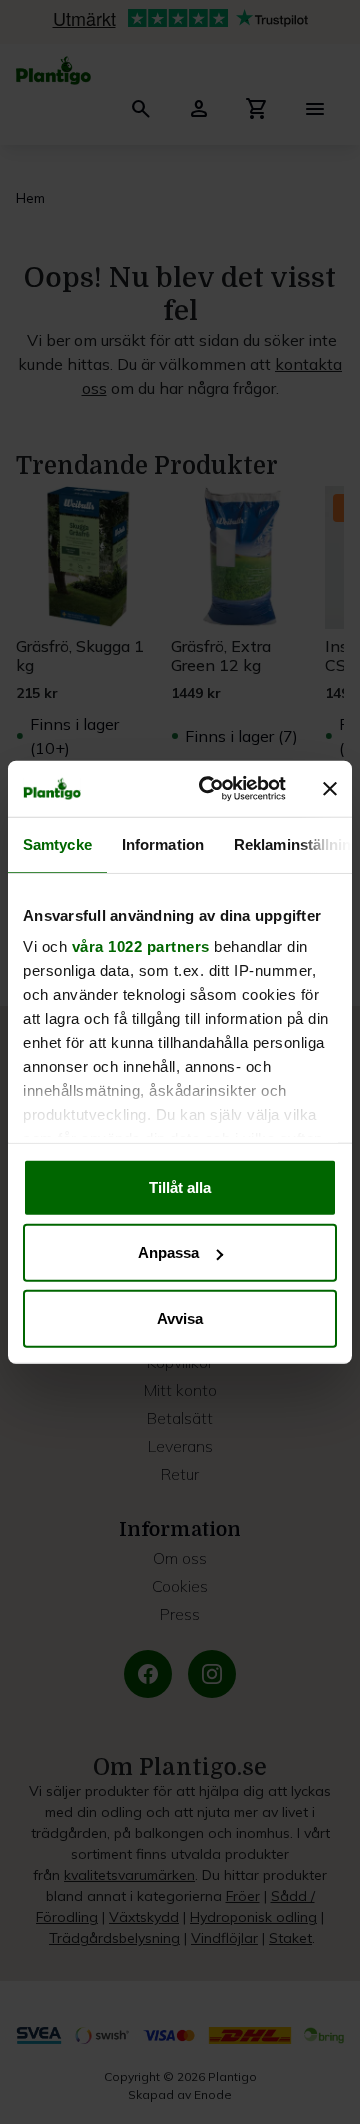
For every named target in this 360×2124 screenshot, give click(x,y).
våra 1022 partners (141, 946)
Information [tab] (163, 843)
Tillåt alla (180, 1186)
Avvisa (180, 1317)
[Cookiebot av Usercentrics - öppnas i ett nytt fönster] (211, 789)
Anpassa (168, 1252)
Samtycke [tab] (57, 843)
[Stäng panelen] (330, 789)
